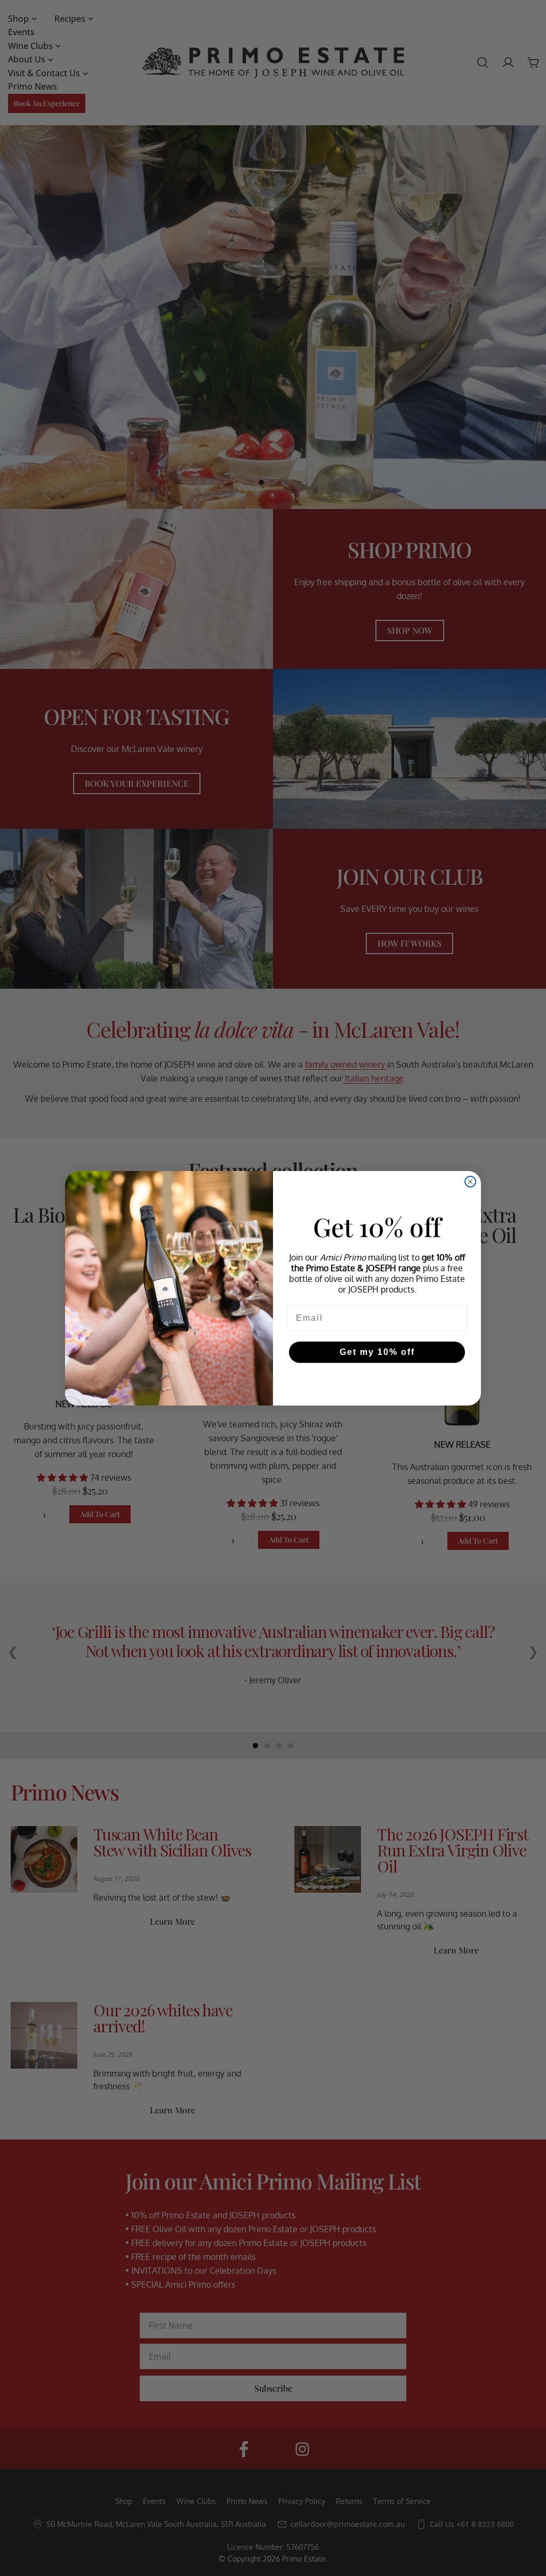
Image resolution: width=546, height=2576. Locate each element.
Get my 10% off (377, 1352)
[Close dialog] (470, 1182)
